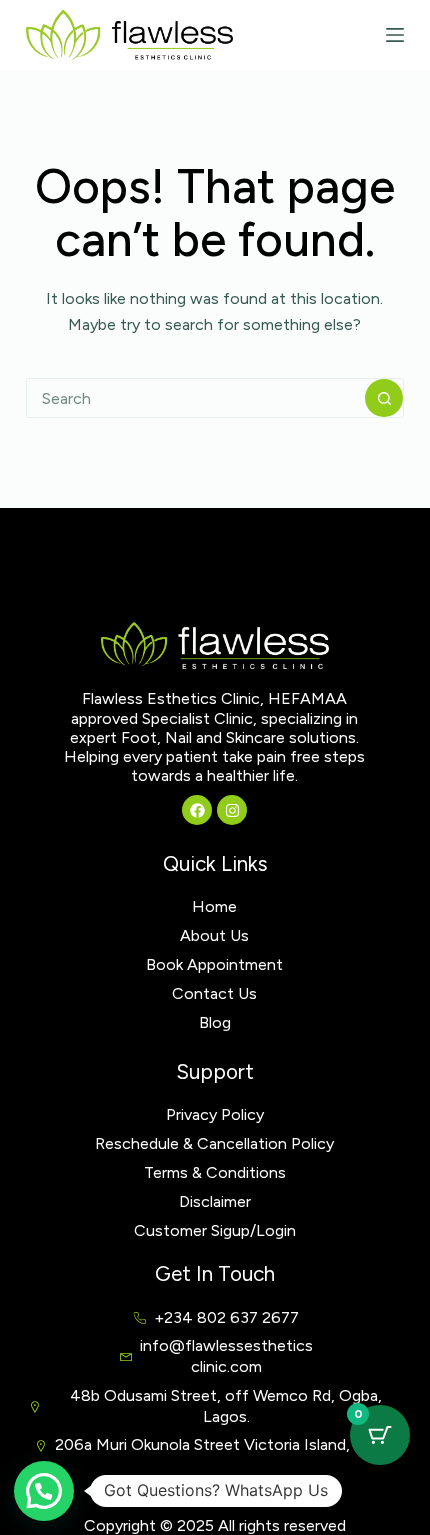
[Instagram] (232, 810)
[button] (44, 1491)
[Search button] (384, 398)
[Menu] (395, 35)
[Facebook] (197, 810)
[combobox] (196, 398)
